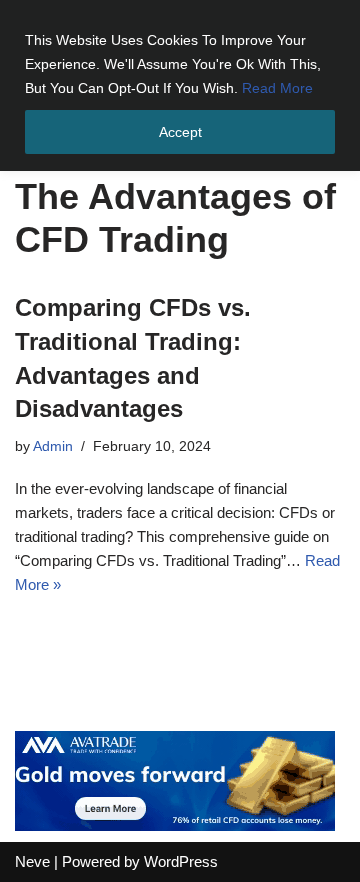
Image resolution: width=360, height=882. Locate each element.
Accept (180, 132)
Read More (277, 88)
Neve (32, 861)
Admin (53, 446)
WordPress (181, 861)
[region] (180, 85)
